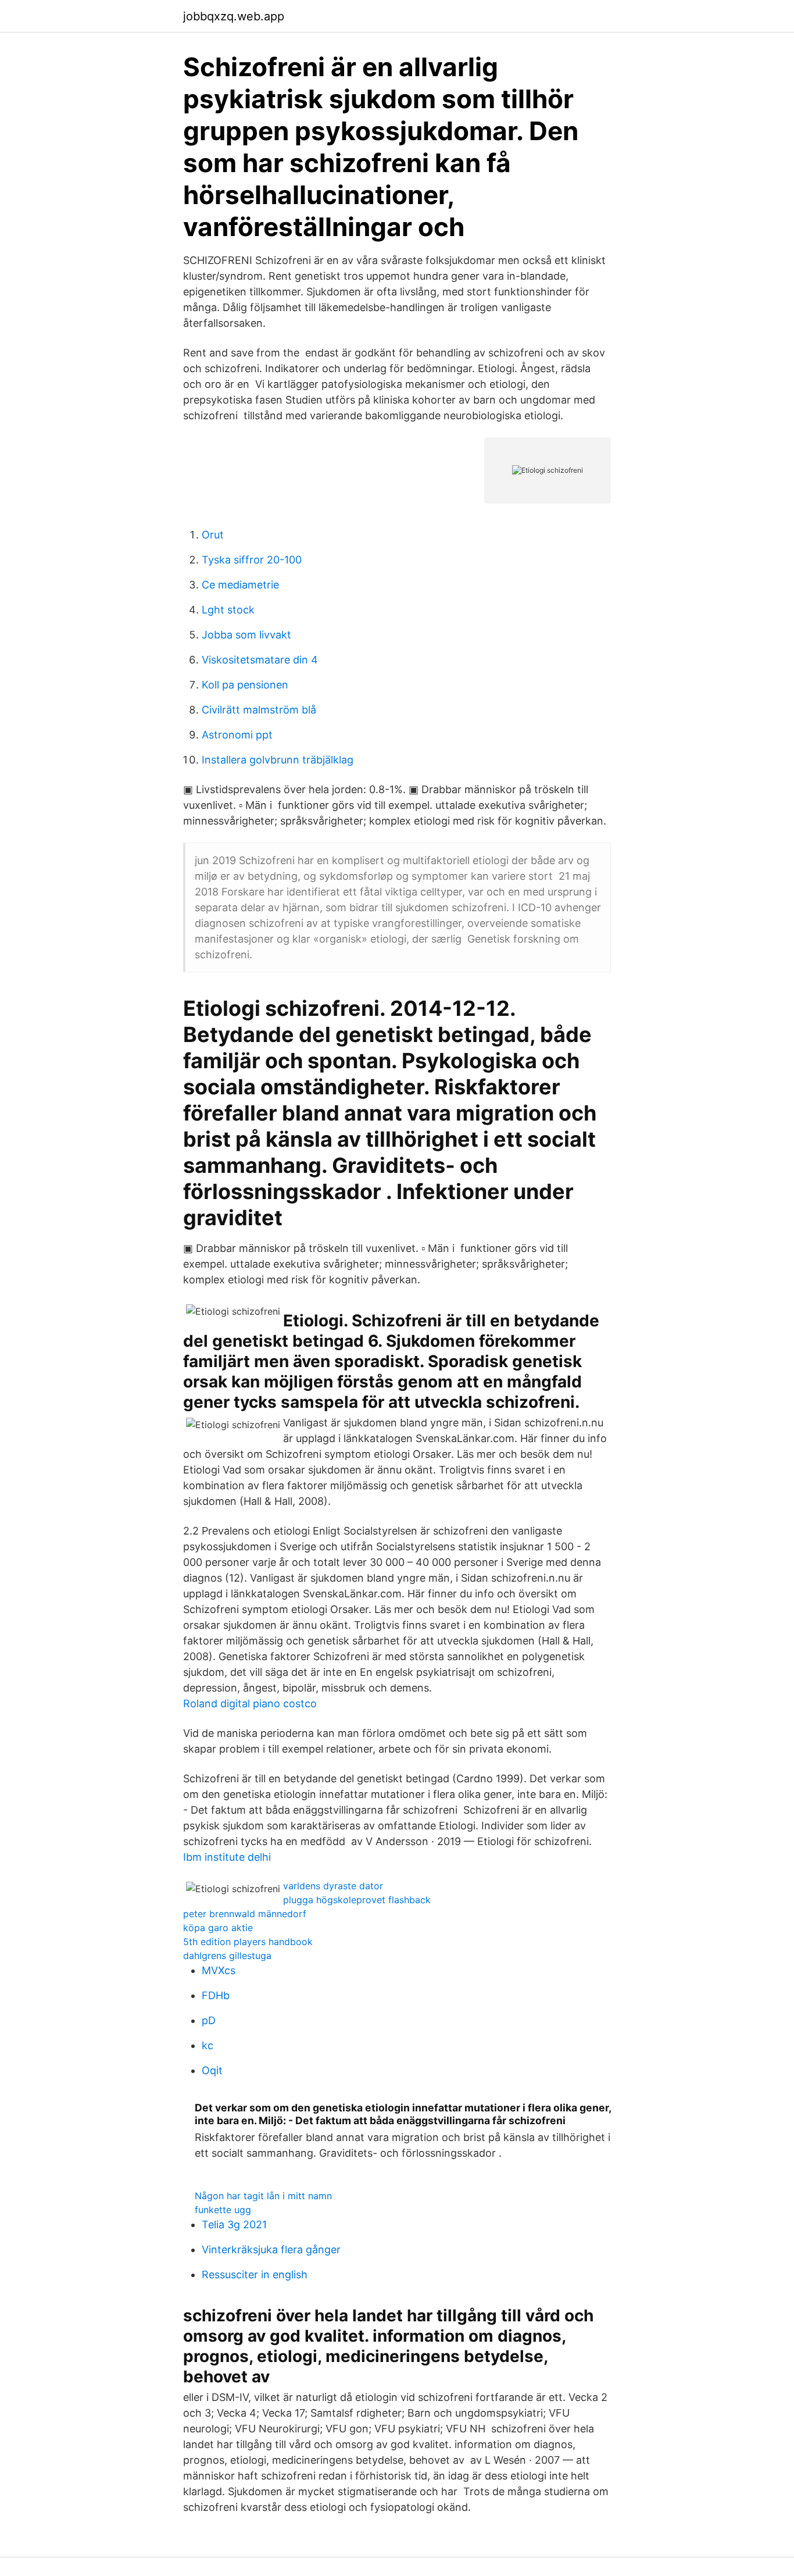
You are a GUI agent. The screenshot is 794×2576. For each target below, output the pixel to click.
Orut (213, 535)
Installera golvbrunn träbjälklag (278, 760)
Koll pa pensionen (245, 685)
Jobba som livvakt (246, 635)
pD (209, 2020)
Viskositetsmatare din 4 (260, 660)
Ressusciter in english (255, 2274)
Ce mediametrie (240, 585)
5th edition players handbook (248, 1942)
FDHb (216, 1995)
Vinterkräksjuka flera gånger (271, 2249)
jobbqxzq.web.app (234, 16)
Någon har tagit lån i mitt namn (263, 2196)
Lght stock (228, 610)
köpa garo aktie (218, 1928)
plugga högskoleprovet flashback (357, 1900)
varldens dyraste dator (333, 1886)
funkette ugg (223, 2210)
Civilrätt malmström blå (259, 710)
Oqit (212, 2070)
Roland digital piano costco (250, 1703)
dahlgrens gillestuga (227, 1956)
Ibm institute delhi (227, 1857)
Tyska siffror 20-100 (252, 560)
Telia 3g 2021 (234, 2224)
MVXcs (219, 1970)
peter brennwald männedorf (245, 1914)
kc (208, 2045)
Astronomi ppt (237, 735)
